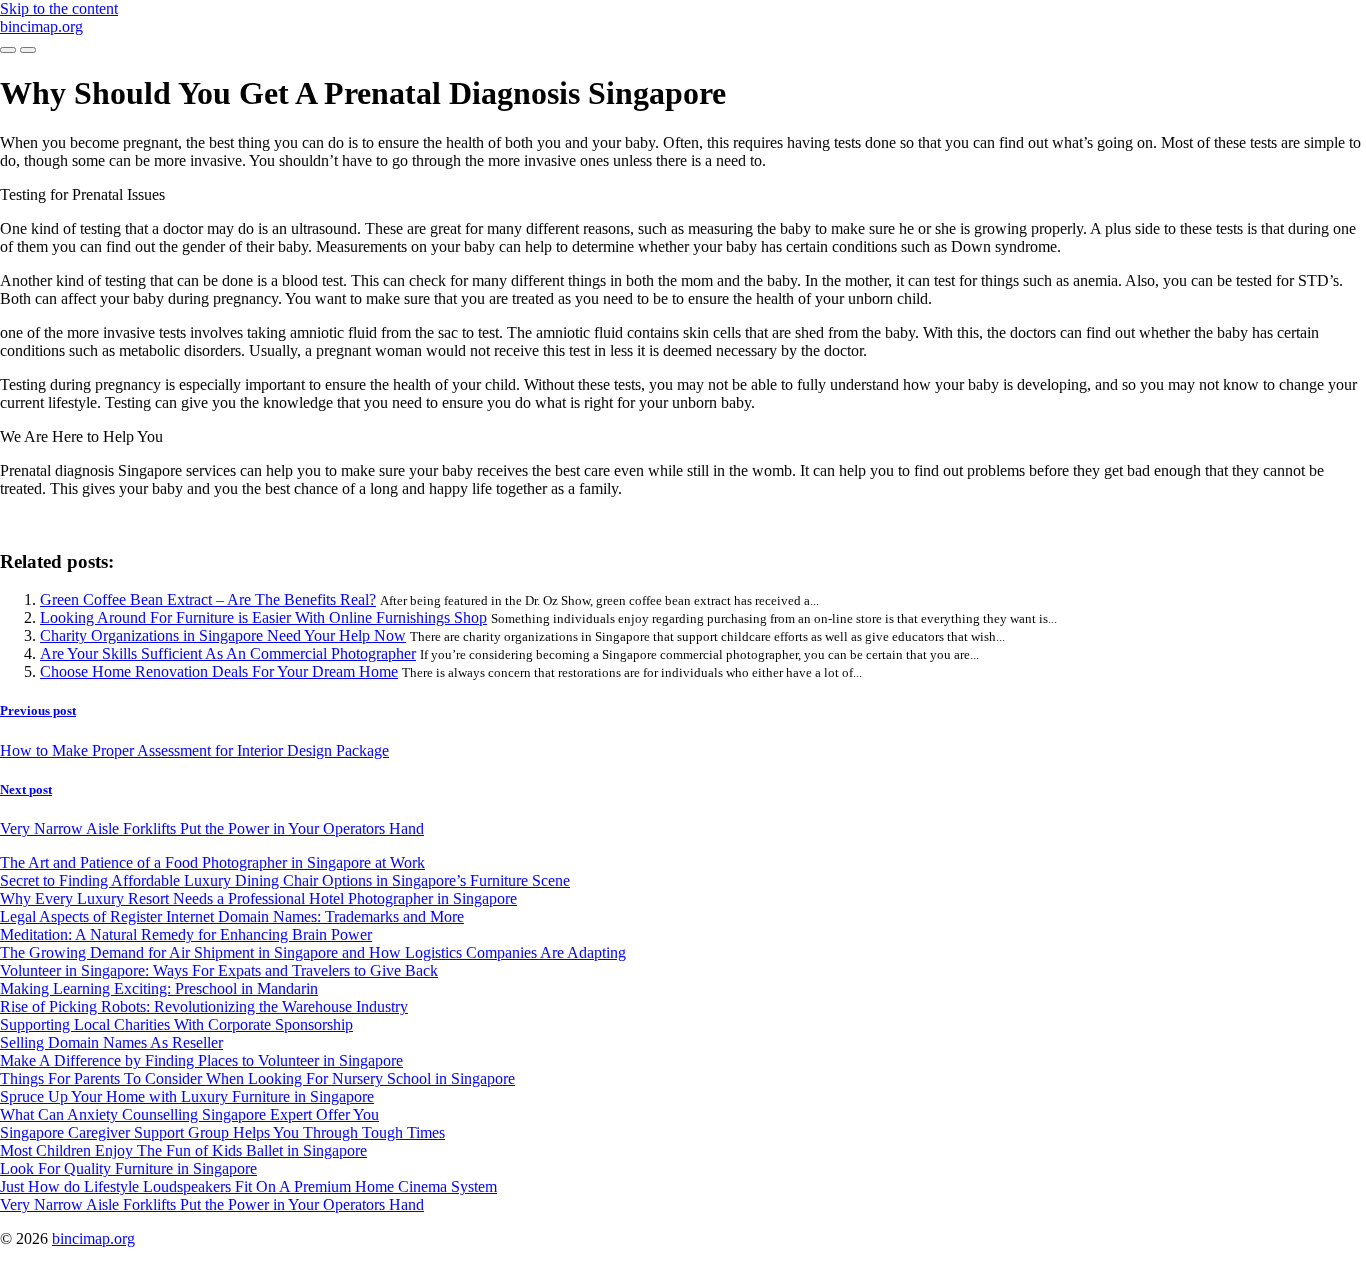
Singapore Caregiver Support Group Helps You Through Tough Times (222, 1132)
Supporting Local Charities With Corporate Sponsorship (176, 1024)
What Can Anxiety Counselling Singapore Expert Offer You (189, 1114)
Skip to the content (59, 8)
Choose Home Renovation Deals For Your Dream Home (219, 671)
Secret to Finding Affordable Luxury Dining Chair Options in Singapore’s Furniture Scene (285, 880)
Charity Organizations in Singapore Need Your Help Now (223, 635)
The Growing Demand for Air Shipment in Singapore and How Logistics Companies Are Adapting (313, 952)
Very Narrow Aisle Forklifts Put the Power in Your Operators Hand (212, 1204)
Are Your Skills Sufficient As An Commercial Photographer (228, 653)
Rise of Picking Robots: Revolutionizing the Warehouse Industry (204, 1006)
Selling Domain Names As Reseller (111, 1042)
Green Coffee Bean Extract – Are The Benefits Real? (208, 599)
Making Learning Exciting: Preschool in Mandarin (159, 988)
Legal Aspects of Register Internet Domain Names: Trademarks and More (232, 916)
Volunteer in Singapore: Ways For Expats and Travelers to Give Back (219, 970)
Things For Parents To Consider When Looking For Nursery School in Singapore (257, 1078)
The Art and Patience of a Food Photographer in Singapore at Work (212, 862)
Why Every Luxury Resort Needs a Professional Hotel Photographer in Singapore (258, 898)
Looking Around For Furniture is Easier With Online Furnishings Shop (263, 617)
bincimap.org (41, 26)
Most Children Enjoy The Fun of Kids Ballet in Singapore (183, 1150)
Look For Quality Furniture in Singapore (128, 1168)
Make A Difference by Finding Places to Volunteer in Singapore (201, 1060)
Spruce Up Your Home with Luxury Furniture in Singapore (187, 1096)
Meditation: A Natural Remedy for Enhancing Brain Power (186, 934)
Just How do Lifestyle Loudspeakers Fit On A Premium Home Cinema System (248, 1186)
